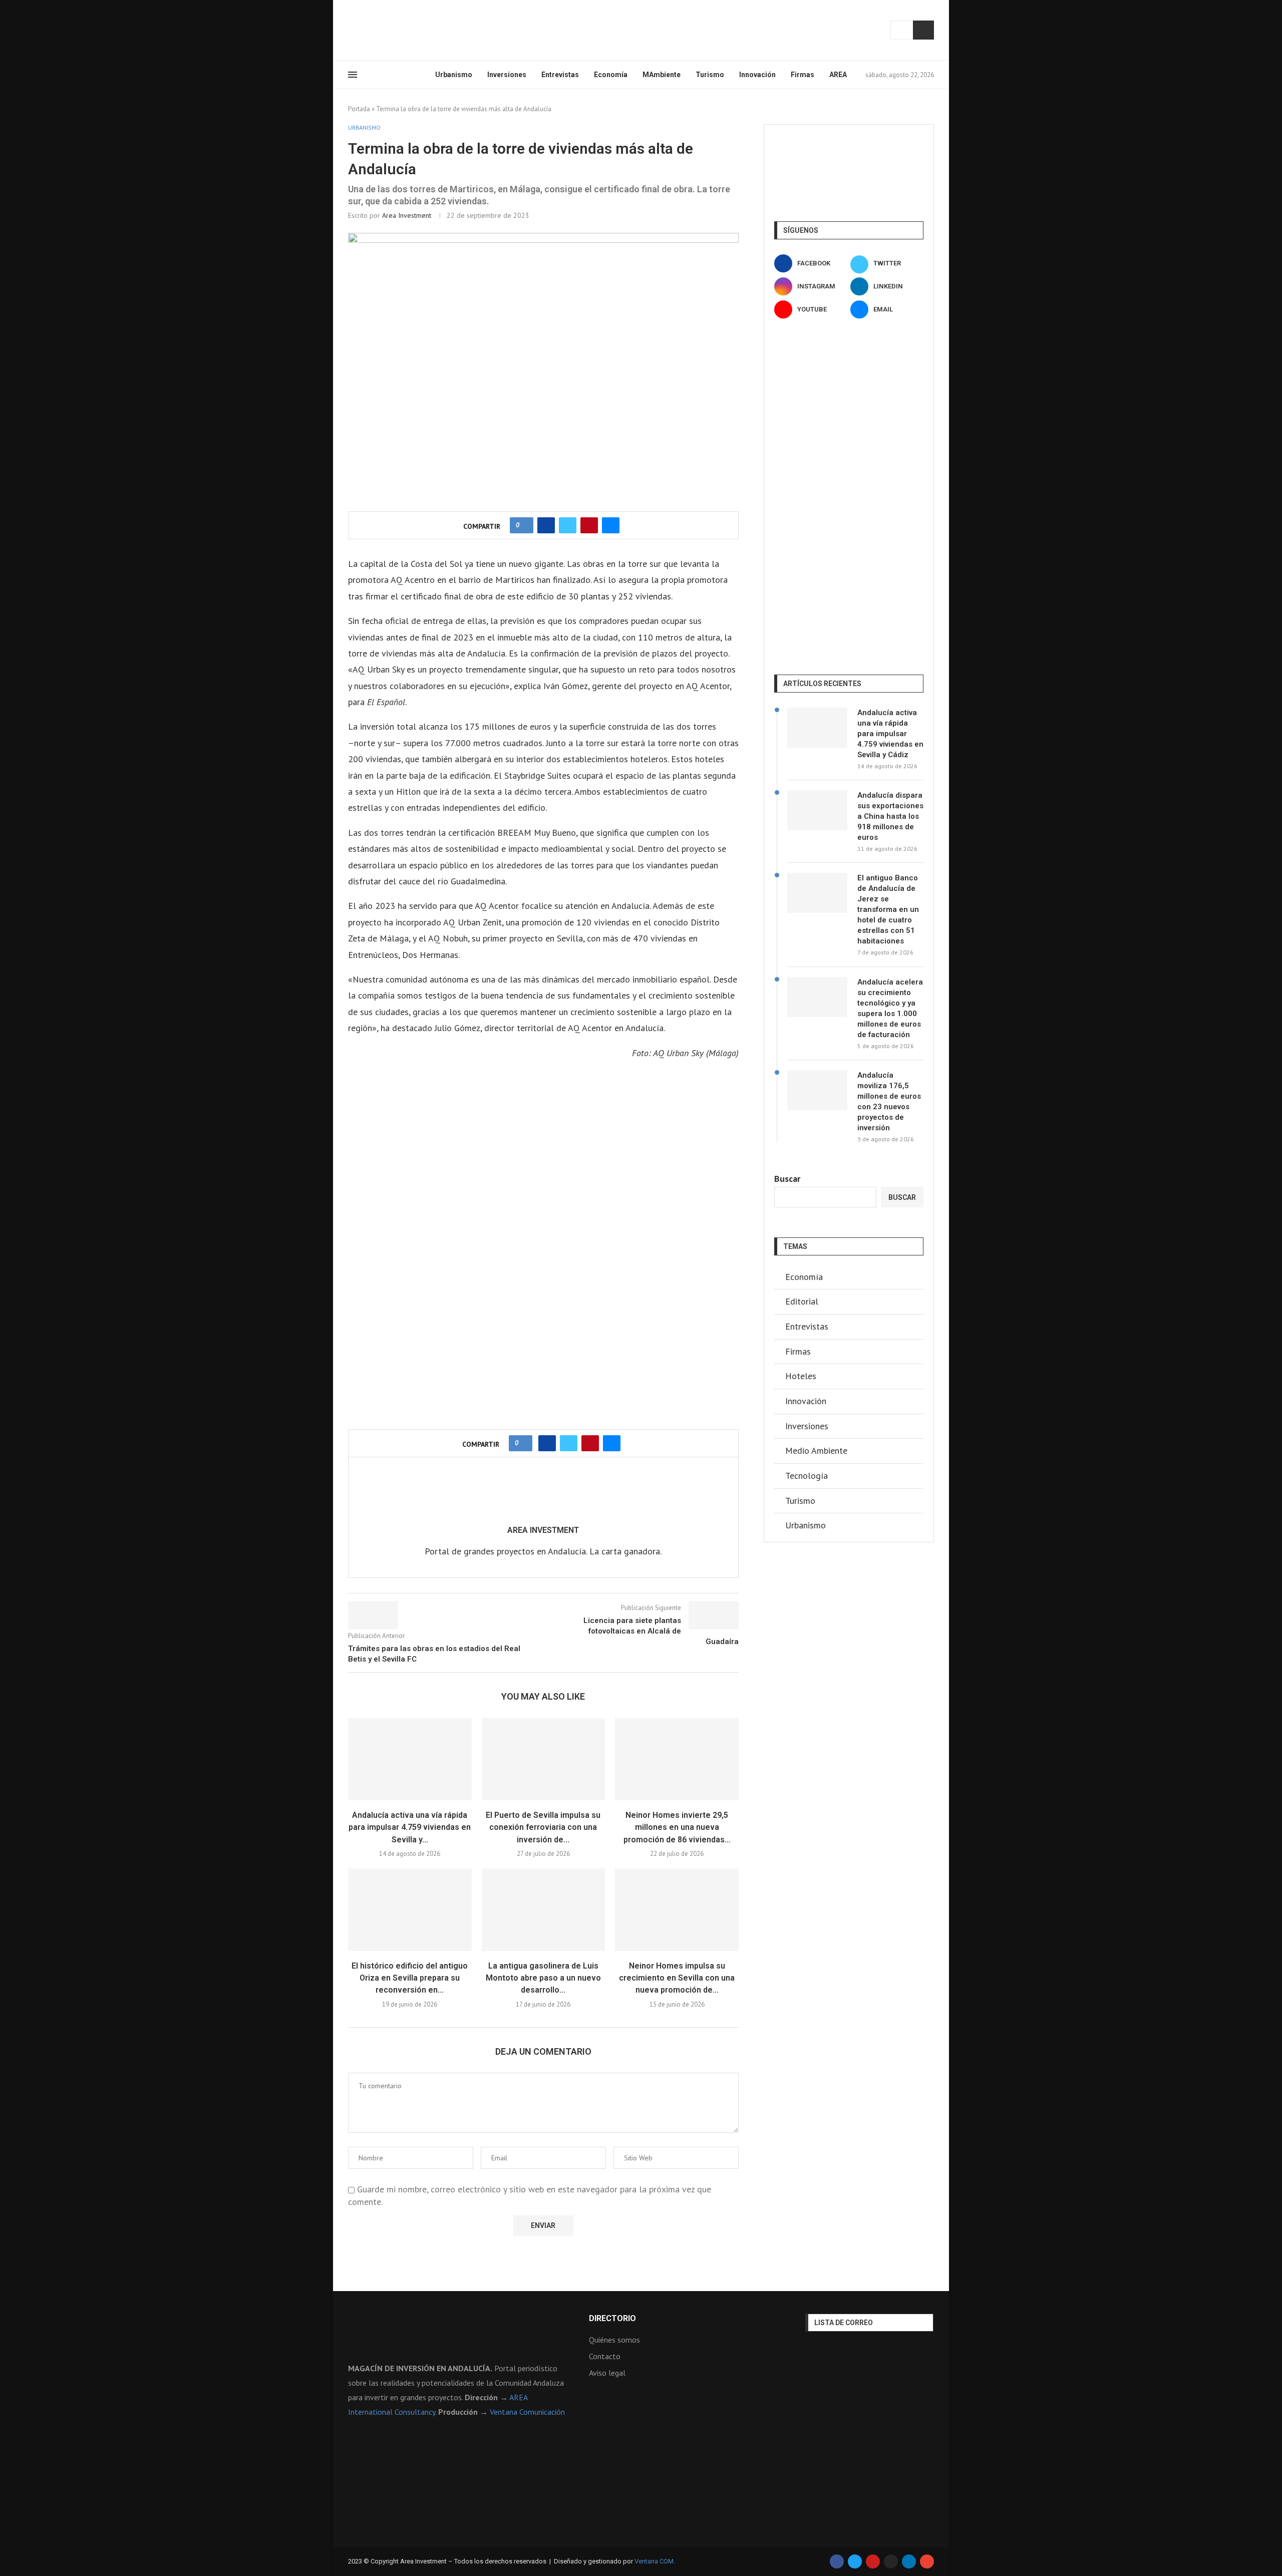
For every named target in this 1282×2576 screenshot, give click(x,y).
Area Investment (407, 215)
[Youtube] (400, 30)
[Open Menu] (353, 75)
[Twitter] (364, 30)
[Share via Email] (611, 525)
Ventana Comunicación (527, 2412)
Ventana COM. (655, 2561)
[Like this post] (525, 525)
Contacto (605, 2356)
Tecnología (807, 1476)
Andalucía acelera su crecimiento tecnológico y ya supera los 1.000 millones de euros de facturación (890, 1008)
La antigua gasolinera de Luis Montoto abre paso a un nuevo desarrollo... (543, 1978)
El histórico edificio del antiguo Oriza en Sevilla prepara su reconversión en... (410, 1978)
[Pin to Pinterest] (589, 525)
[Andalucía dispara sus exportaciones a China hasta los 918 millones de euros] (817, 810)
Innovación (757, 75)
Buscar (923, 30)
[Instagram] (376, 30)
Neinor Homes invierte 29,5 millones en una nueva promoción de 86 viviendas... (677, 1827)
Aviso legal (607, 2373)
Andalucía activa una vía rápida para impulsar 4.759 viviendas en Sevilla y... (410, 1827)
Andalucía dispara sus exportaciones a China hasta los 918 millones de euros (890, 816)
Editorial (802, 1301)
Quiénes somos (614, 2340)
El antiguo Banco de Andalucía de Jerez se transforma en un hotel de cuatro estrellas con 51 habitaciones (888, 909)
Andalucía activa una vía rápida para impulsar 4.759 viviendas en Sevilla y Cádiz (890, 734)
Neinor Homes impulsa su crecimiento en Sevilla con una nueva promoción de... (677, 1978)
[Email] (412, 30)
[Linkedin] (388, 30)
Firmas (803, 75)
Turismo (710, 75)
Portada (359, 109)
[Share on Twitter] (568, 525)
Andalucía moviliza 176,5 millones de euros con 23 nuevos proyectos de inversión (889, 1101)
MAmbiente (662, 75)
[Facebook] (352, 30)
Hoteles (801, 1376)
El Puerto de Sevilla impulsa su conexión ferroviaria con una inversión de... (543, 1827)
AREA (838, 75)
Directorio (612, 2319)
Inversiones (507, 75)
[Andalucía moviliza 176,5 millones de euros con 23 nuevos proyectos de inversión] (817, 1090)
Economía (611, 75)
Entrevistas (560, 75)
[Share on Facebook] (546, 525)
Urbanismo (454, 75)
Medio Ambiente (816, 1451)
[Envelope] (927, 2561)
